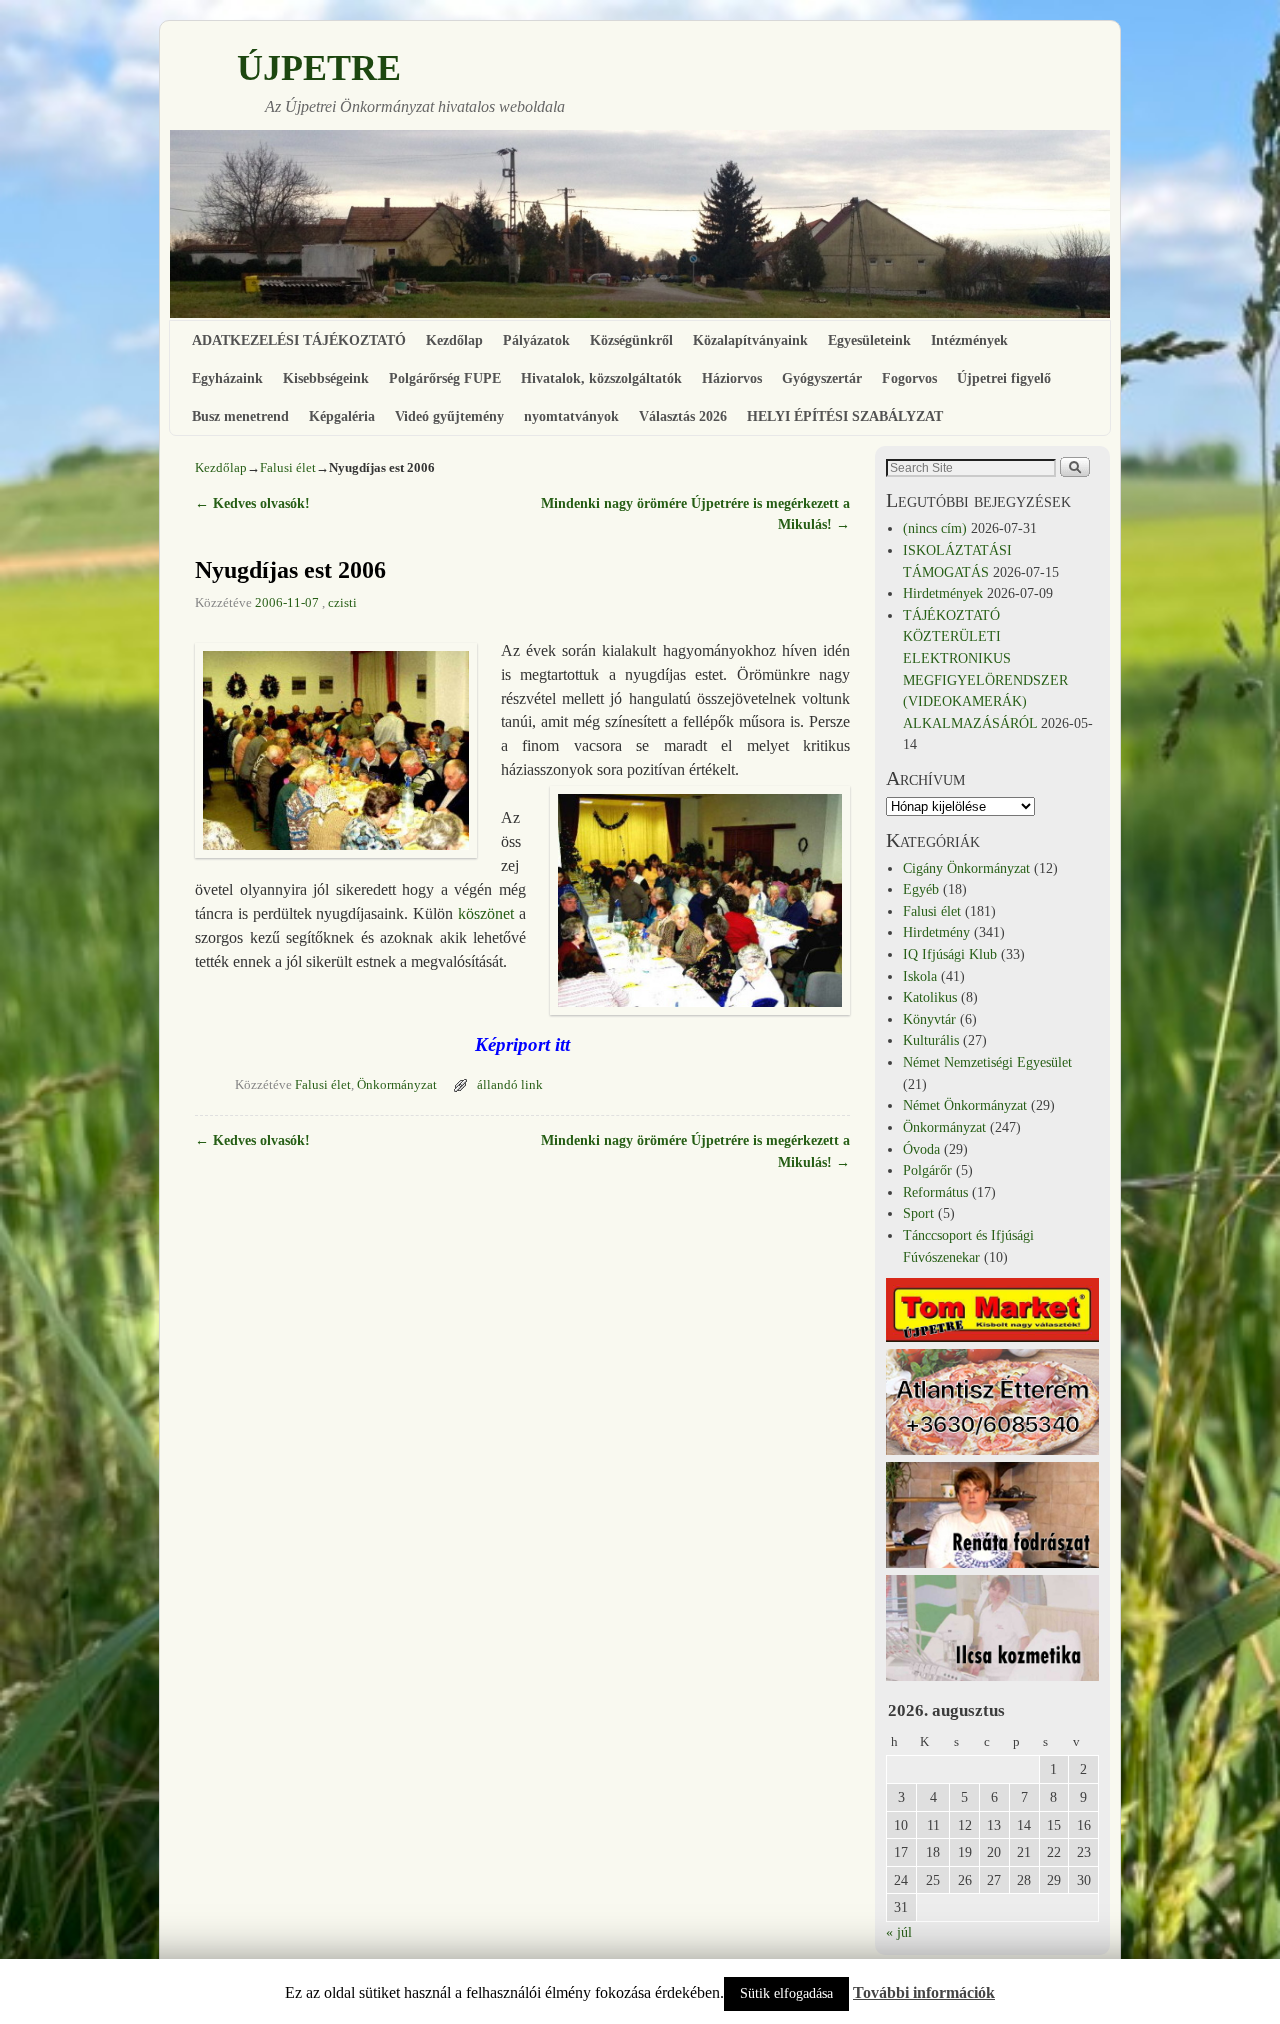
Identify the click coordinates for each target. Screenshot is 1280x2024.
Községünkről (631, 340)
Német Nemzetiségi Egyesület (987, 1062)
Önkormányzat (397, 1085)
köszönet (486, 913)
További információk (924, 1992)
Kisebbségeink (326, 378)
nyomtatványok (571, 416)
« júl (899, 1932)
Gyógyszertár (822, 378)
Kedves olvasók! (252, 503)
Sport (918, 1213)
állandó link (510, 1085)
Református (935, 1192)
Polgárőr (927, 1170)
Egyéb (921, 889)
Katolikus (930, 997)
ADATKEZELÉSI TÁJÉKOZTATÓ (299, 340)
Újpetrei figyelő (1004, 378)
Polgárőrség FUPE (445, 378)
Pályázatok (536, 340)
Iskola (920, 976)
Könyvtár (929, 1019)
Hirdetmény (936, 932)
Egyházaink (227, 378)
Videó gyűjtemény (449, 416)
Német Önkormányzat (965, 1105)
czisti (342, 603)
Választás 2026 (683, 416)
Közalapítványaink (750, 340)
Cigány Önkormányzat (966, 868)
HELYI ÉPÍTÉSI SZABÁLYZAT (845, 416)
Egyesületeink (869, 340)
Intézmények (969, 340)
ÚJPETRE (319, 68)
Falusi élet (288, 467)
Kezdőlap (454, 340)
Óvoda (921, 1149)
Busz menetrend (240, 416)
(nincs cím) (935, 528)
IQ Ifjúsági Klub (950, 954)
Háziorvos (732, 378)
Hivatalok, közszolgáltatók (601, 378)
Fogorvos (909, 378)
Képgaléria (342, 416)
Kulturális (931, 1040)
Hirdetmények (943, 593)
